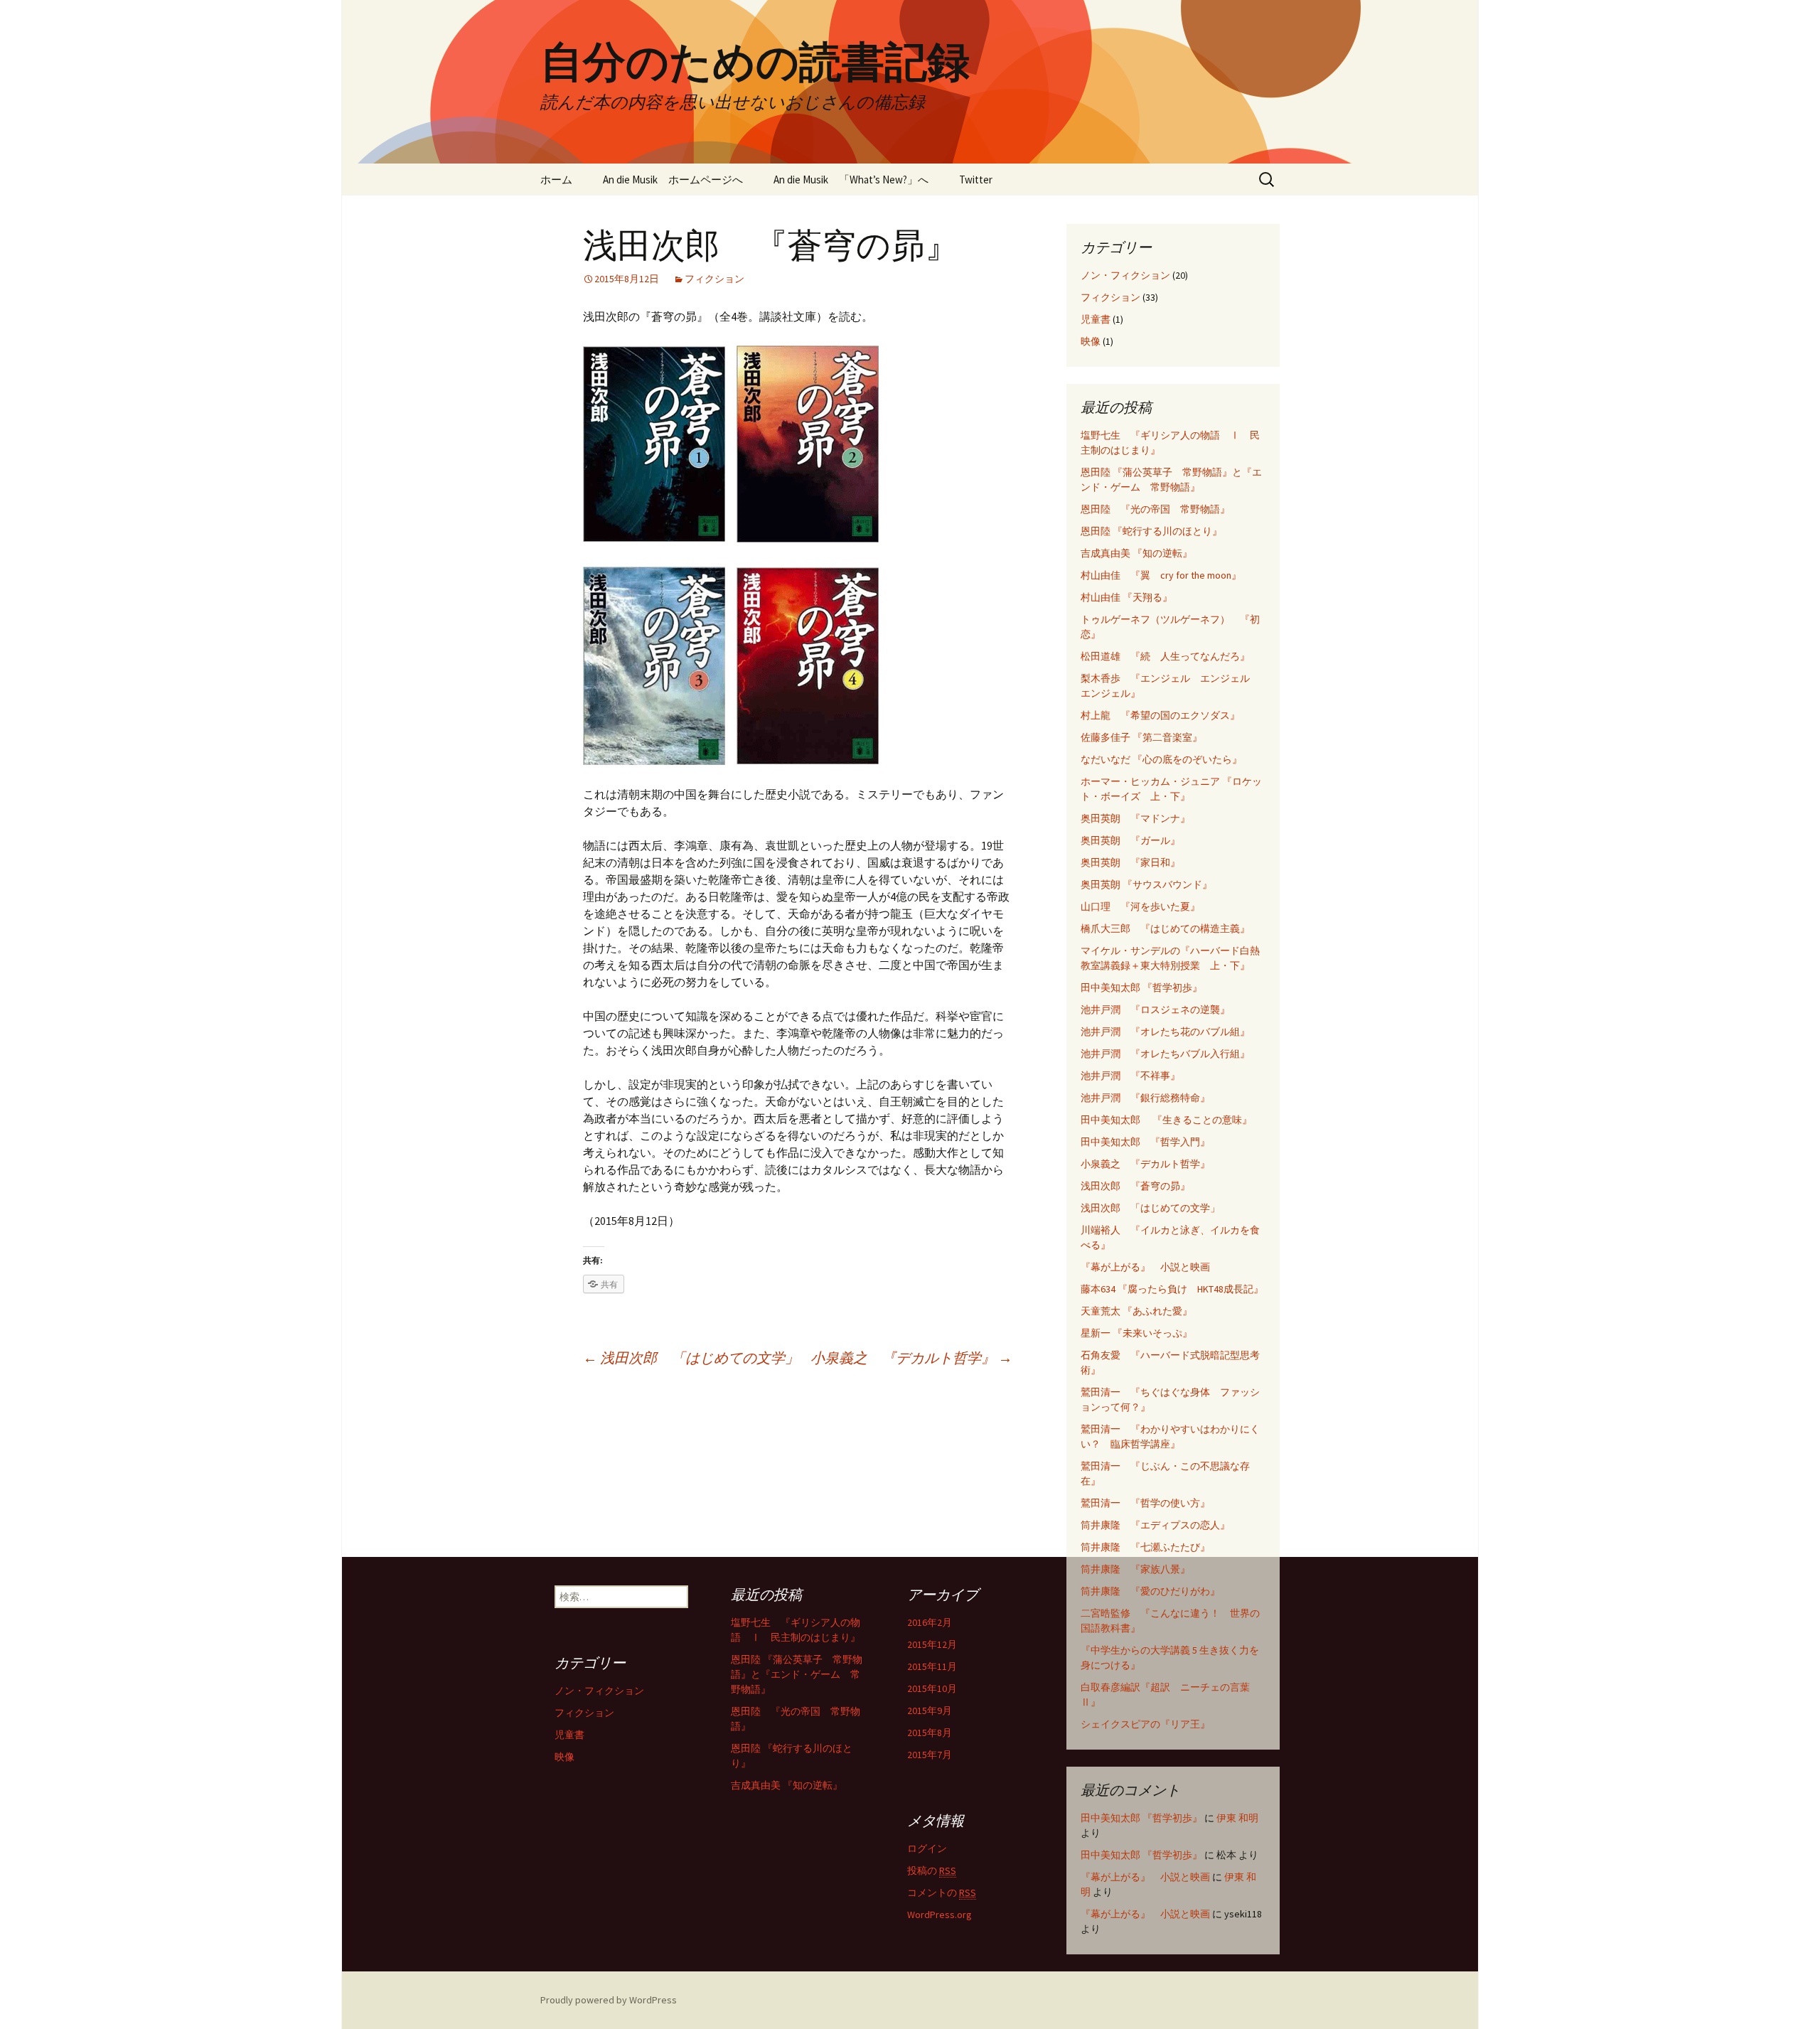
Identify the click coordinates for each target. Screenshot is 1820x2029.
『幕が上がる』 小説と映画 (1145, 1267)
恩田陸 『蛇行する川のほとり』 (1151, 531)
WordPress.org (940, 1915)
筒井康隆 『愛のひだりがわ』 (1150, 1591)
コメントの (942, 1893)
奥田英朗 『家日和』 (1130, 862)
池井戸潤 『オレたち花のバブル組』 (1165, 1032)
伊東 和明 (1237, 1818)
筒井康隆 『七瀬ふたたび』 (1145, 1547)
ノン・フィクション (1125, 275)
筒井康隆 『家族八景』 (1135, 1569)
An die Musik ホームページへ (673, 180)
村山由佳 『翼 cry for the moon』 (1161, 575)
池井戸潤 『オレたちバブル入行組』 (1165, 1054)
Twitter (976, 180)
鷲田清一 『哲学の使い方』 (1145, 1503)
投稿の (932, 1870)
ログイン (927, 1848)
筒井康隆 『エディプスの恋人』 (1155, 1525)
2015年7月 (930, 1755)
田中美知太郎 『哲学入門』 (1145, 1142)
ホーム (556, 180)
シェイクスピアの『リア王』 (1145, 1724)
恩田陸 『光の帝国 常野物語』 (1155, 509)
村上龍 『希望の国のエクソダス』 (1160, 715)
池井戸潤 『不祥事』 (1130, 1076)
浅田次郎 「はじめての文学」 (691, 1358)
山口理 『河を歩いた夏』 (1140, 906)
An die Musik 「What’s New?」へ (851, 180)
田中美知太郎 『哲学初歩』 (1141, 987)
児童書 (1096, 319)
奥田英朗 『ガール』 (1130, 840)
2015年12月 (932, 1644)
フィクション (714, 279)
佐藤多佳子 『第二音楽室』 (1141, 737)
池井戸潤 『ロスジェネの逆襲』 (1155, 1010)
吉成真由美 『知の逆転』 (1136, 553)
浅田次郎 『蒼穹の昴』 (1135, 1186)
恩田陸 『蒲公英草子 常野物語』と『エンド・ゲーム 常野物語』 (797, 1674)
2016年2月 (930, 1622)
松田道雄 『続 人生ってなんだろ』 (1165, 656)
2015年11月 (932, 1666)
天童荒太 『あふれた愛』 (1136, 1311)
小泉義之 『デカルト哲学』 (911, 1358)
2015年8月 (930, 1733)
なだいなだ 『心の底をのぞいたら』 (1161, 759)
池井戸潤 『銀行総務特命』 (1145, 1098)
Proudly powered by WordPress (609, 2000)
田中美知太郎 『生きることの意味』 (1166, 1120)
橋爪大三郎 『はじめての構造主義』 (1165, 928)
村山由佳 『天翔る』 (1126, 597)
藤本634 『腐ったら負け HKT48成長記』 (1172, 1289)
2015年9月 (930, 1711)
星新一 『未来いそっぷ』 (1136, 1333)
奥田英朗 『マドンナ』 (1135, 818)
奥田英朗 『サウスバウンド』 (1146, 884)
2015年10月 (932, 1688)
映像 (1091, 341)
